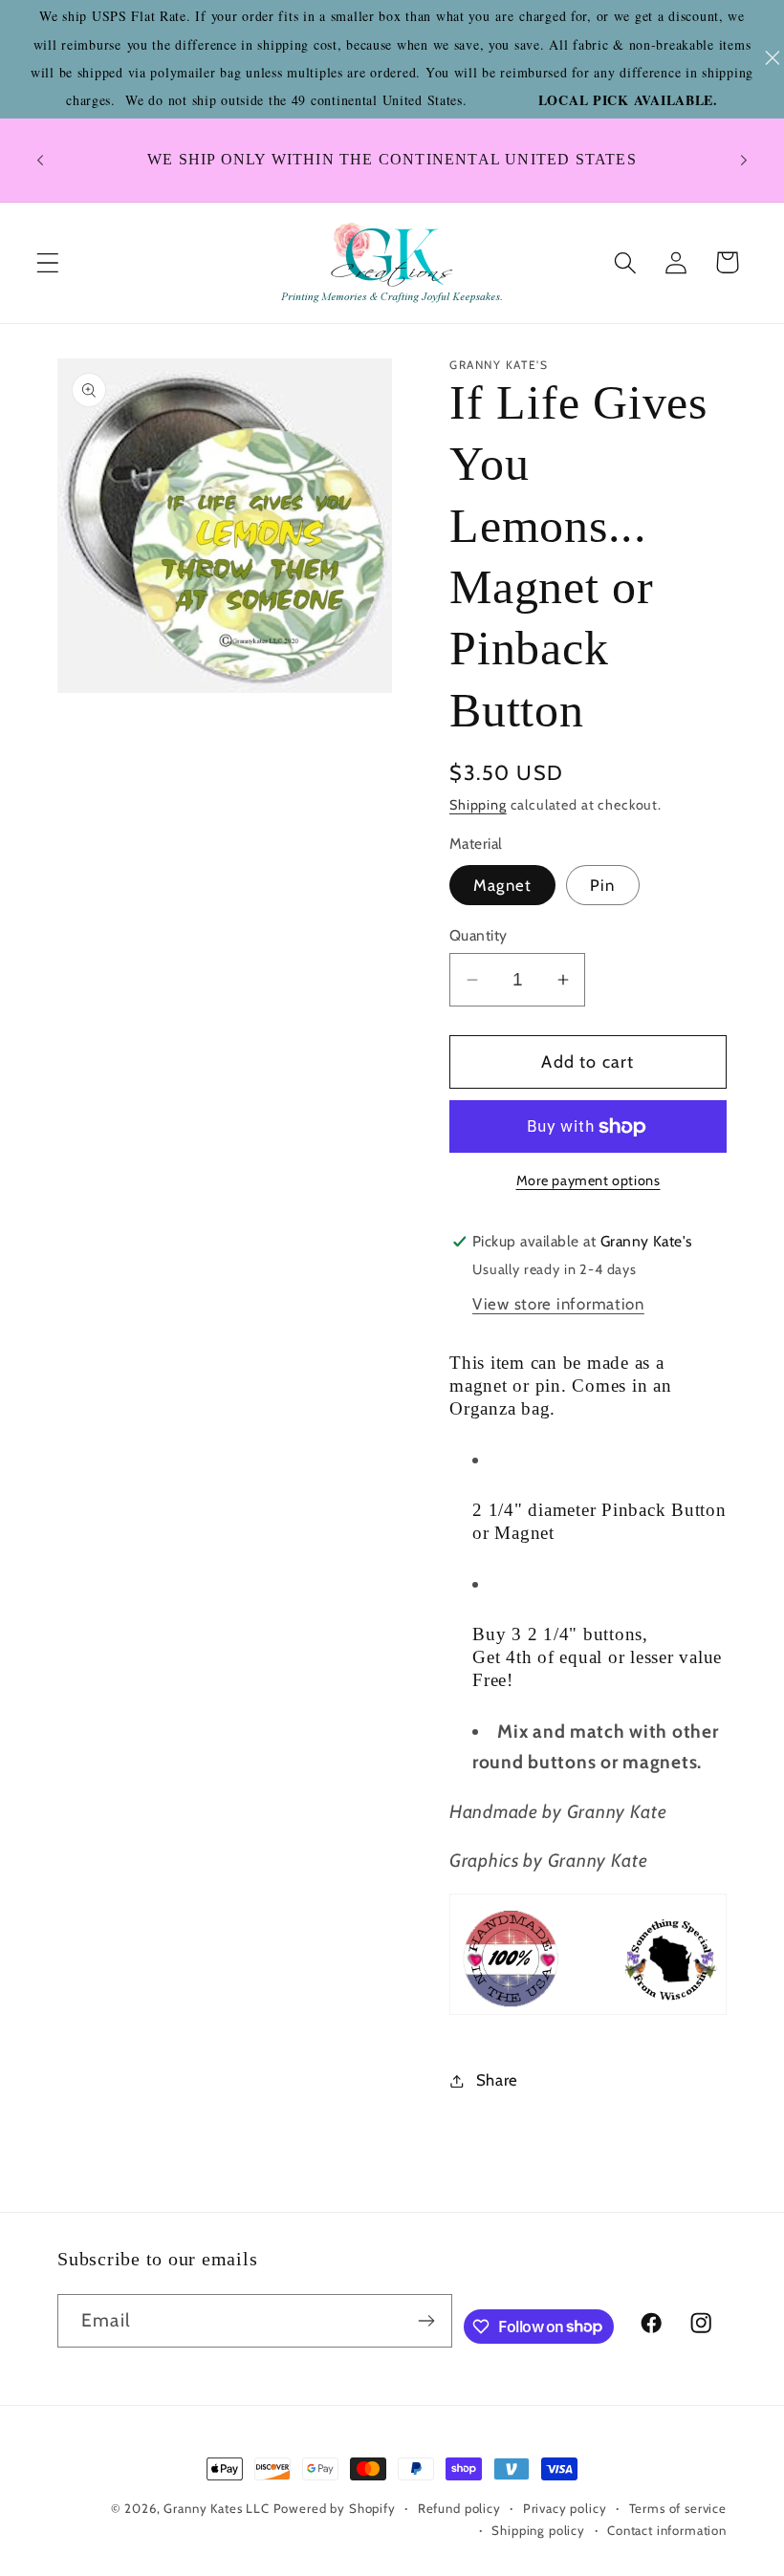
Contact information (667, 2530)
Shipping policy (538, 2530)
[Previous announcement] (40, 160)
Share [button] (497, 2080)
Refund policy (459, 2508)
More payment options (588, 1180)
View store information (558, 1304)
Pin (603, 885)
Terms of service (678, 2508)
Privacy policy (565, 2508)
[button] (48, 262)
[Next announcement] (744, 160)
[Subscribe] (426, 2321)
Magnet (502, 885)
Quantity (479, 935)
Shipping (478, 805)
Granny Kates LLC (216, 2508)
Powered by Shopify (335, 2508)
